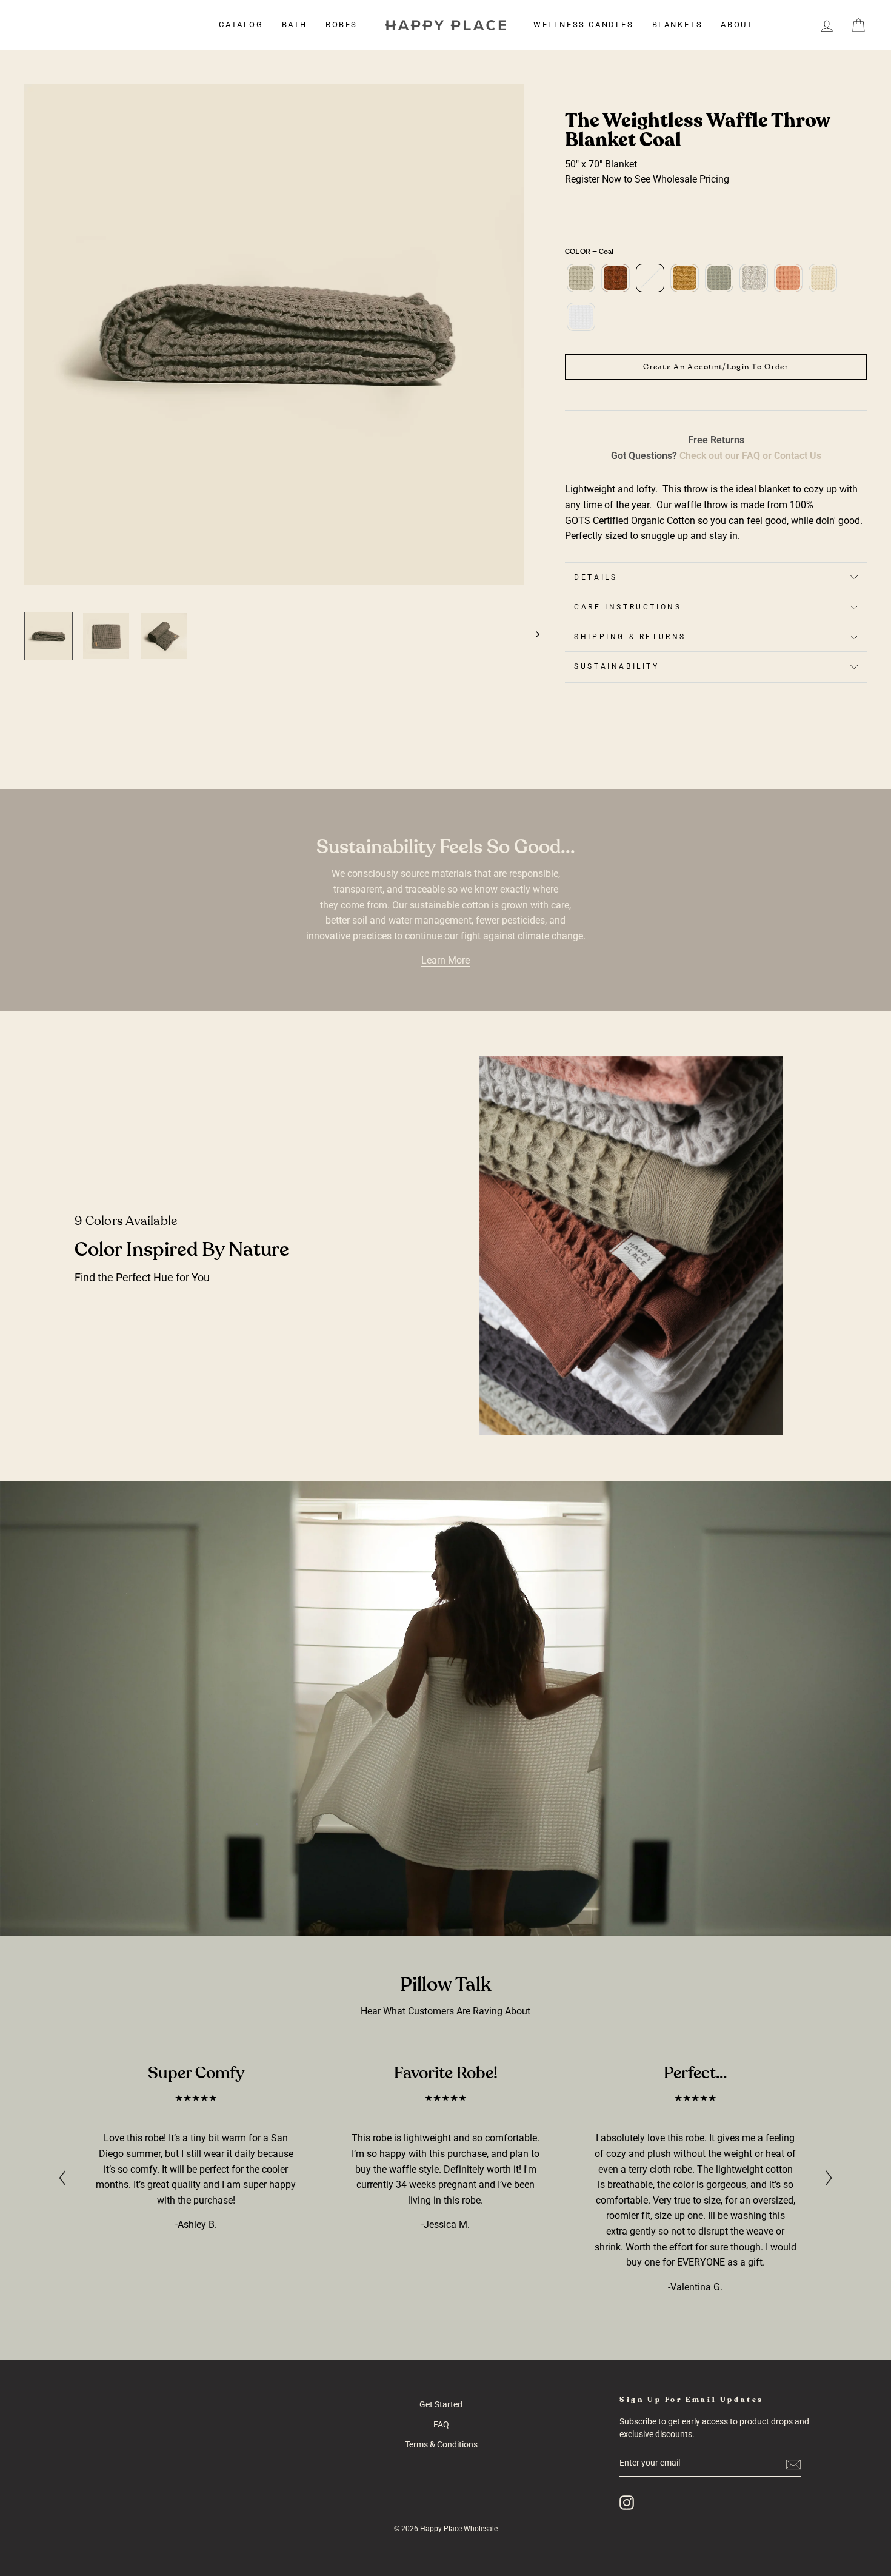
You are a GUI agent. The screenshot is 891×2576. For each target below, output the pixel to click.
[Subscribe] (793, 2464)
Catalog (241, 25)
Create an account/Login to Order (716, 367)
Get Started (441, 2404)
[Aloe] (581, 284)
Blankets (678, 25)
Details (596, 577)
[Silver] (754, 284)
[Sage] (719, 284)
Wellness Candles (584, 25)
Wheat (823, 278)
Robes (342, 25)
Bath (295, 25)
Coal (650, 278)
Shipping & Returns (630, 637)
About (737, 25)
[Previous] (62, 2177)
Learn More (446, 960)
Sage (719, 278)
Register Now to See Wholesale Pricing (647, 179)
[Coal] (650, 284)
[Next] (532, 630)
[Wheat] (823, 284)
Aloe (581, 278)
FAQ (441, 2424)
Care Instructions (628, 607)
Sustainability (616, 666)
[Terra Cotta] (788, 284)
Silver (754, 278)
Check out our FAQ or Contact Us (750, 456)
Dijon (685, 278)
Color (589, 252)
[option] (275, 334)
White (581, 317)
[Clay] (616, 284)
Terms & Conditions (441, 2444)
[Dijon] (685, 284)
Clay (616, 278)
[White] (581, 323)
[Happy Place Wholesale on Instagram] (627, 2503)
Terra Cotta (788, 278)
